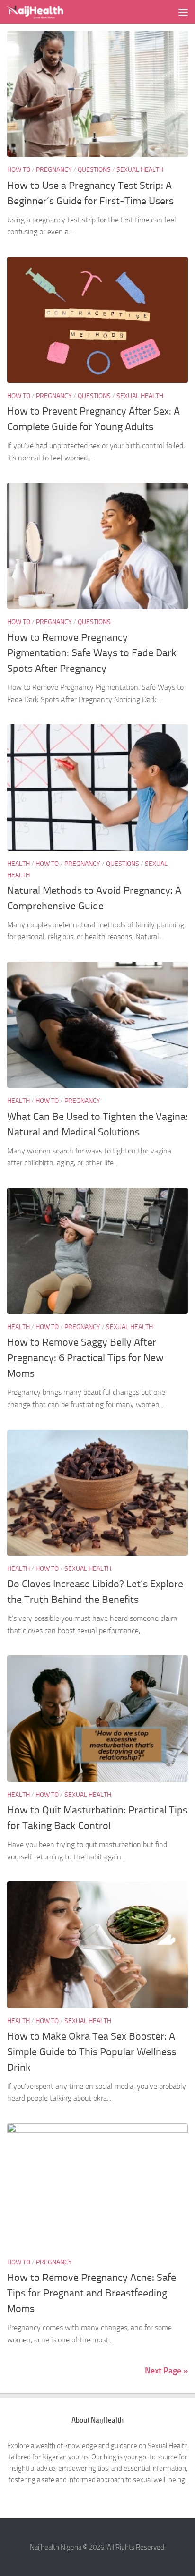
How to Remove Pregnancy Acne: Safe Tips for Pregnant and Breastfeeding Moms (92, 2293)
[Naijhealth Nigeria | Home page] (45, 12)
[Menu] (183, 12)
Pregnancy (54, 170)
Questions (94, 170)
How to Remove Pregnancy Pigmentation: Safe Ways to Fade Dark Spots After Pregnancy (92, 653)
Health (18, 864)
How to (19, 170)
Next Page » (166, 2371)
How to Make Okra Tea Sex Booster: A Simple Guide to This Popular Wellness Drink (92, 2052)
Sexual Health (140, 170)
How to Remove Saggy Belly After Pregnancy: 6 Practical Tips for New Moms (85, 1358)
